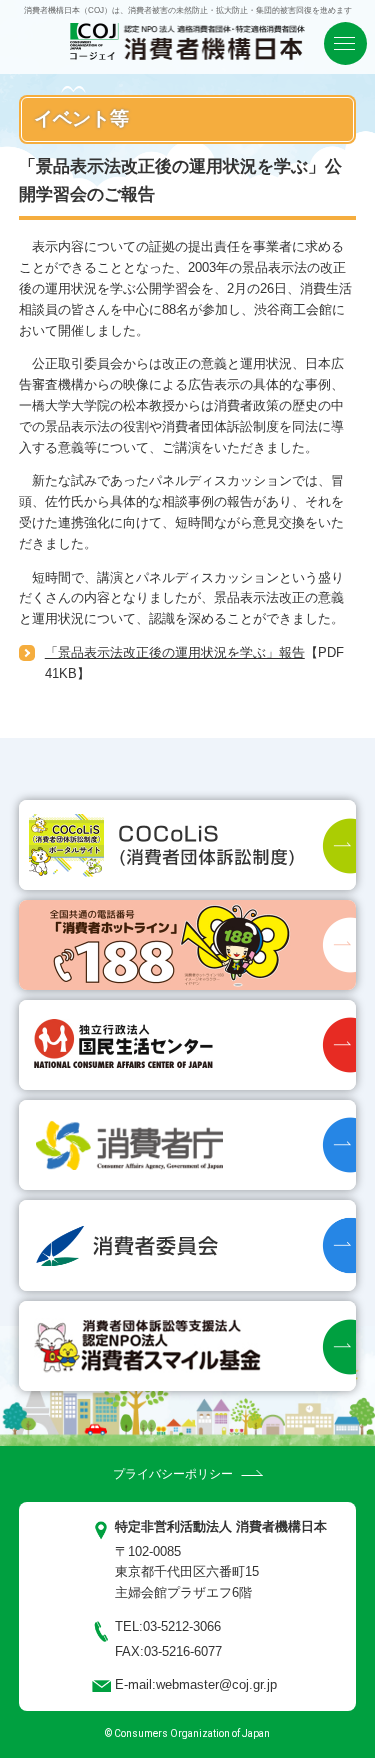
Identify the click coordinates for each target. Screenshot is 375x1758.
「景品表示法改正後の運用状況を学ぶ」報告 (175, 652)
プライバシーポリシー (173, 1474)
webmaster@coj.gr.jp (216, 1684)
